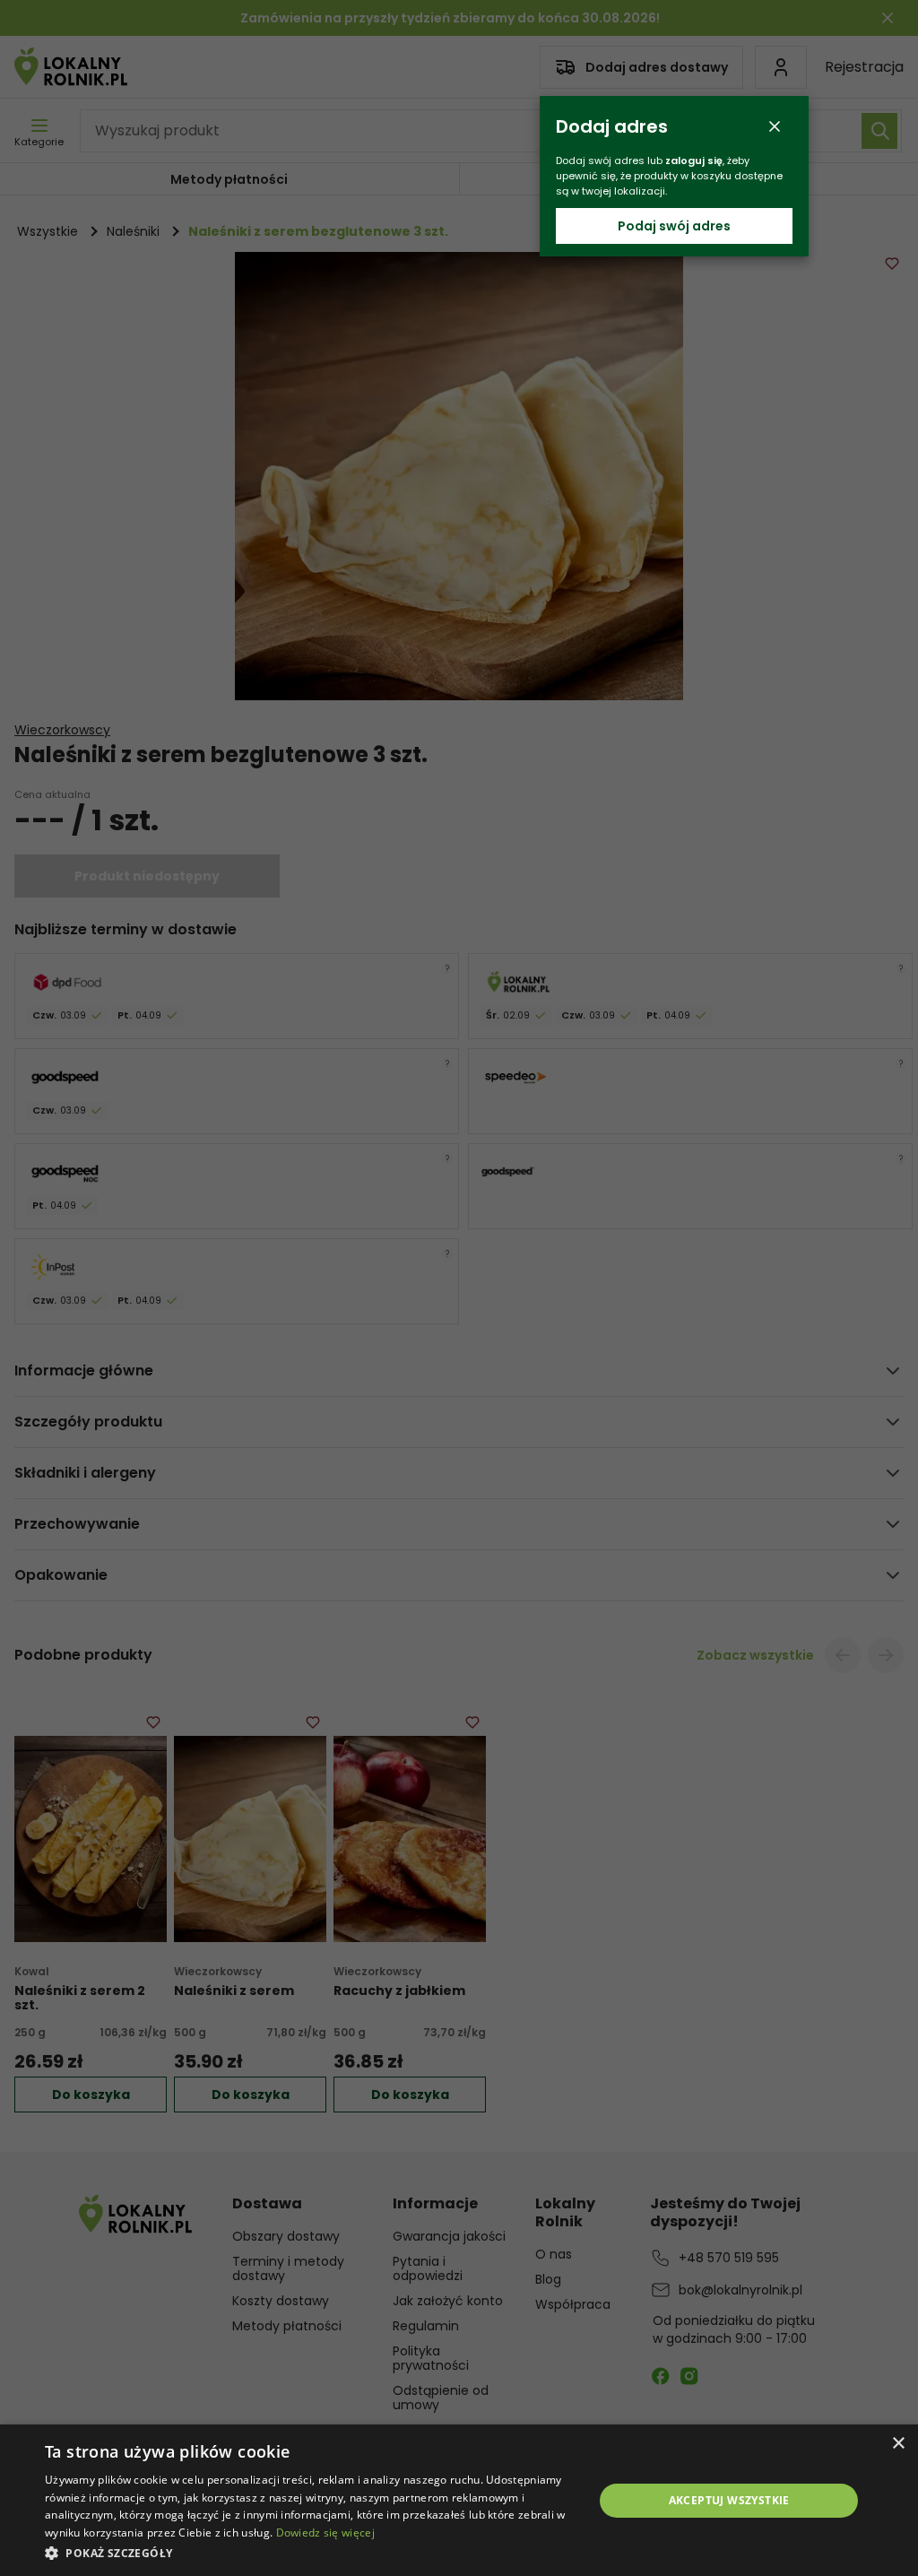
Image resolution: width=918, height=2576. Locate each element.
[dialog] (459, 2500)
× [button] (898, 2444)
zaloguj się (694, 160)
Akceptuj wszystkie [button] (729, 2500)
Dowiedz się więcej (325, 2533)
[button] (311, 2552)
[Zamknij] (775, 126)
